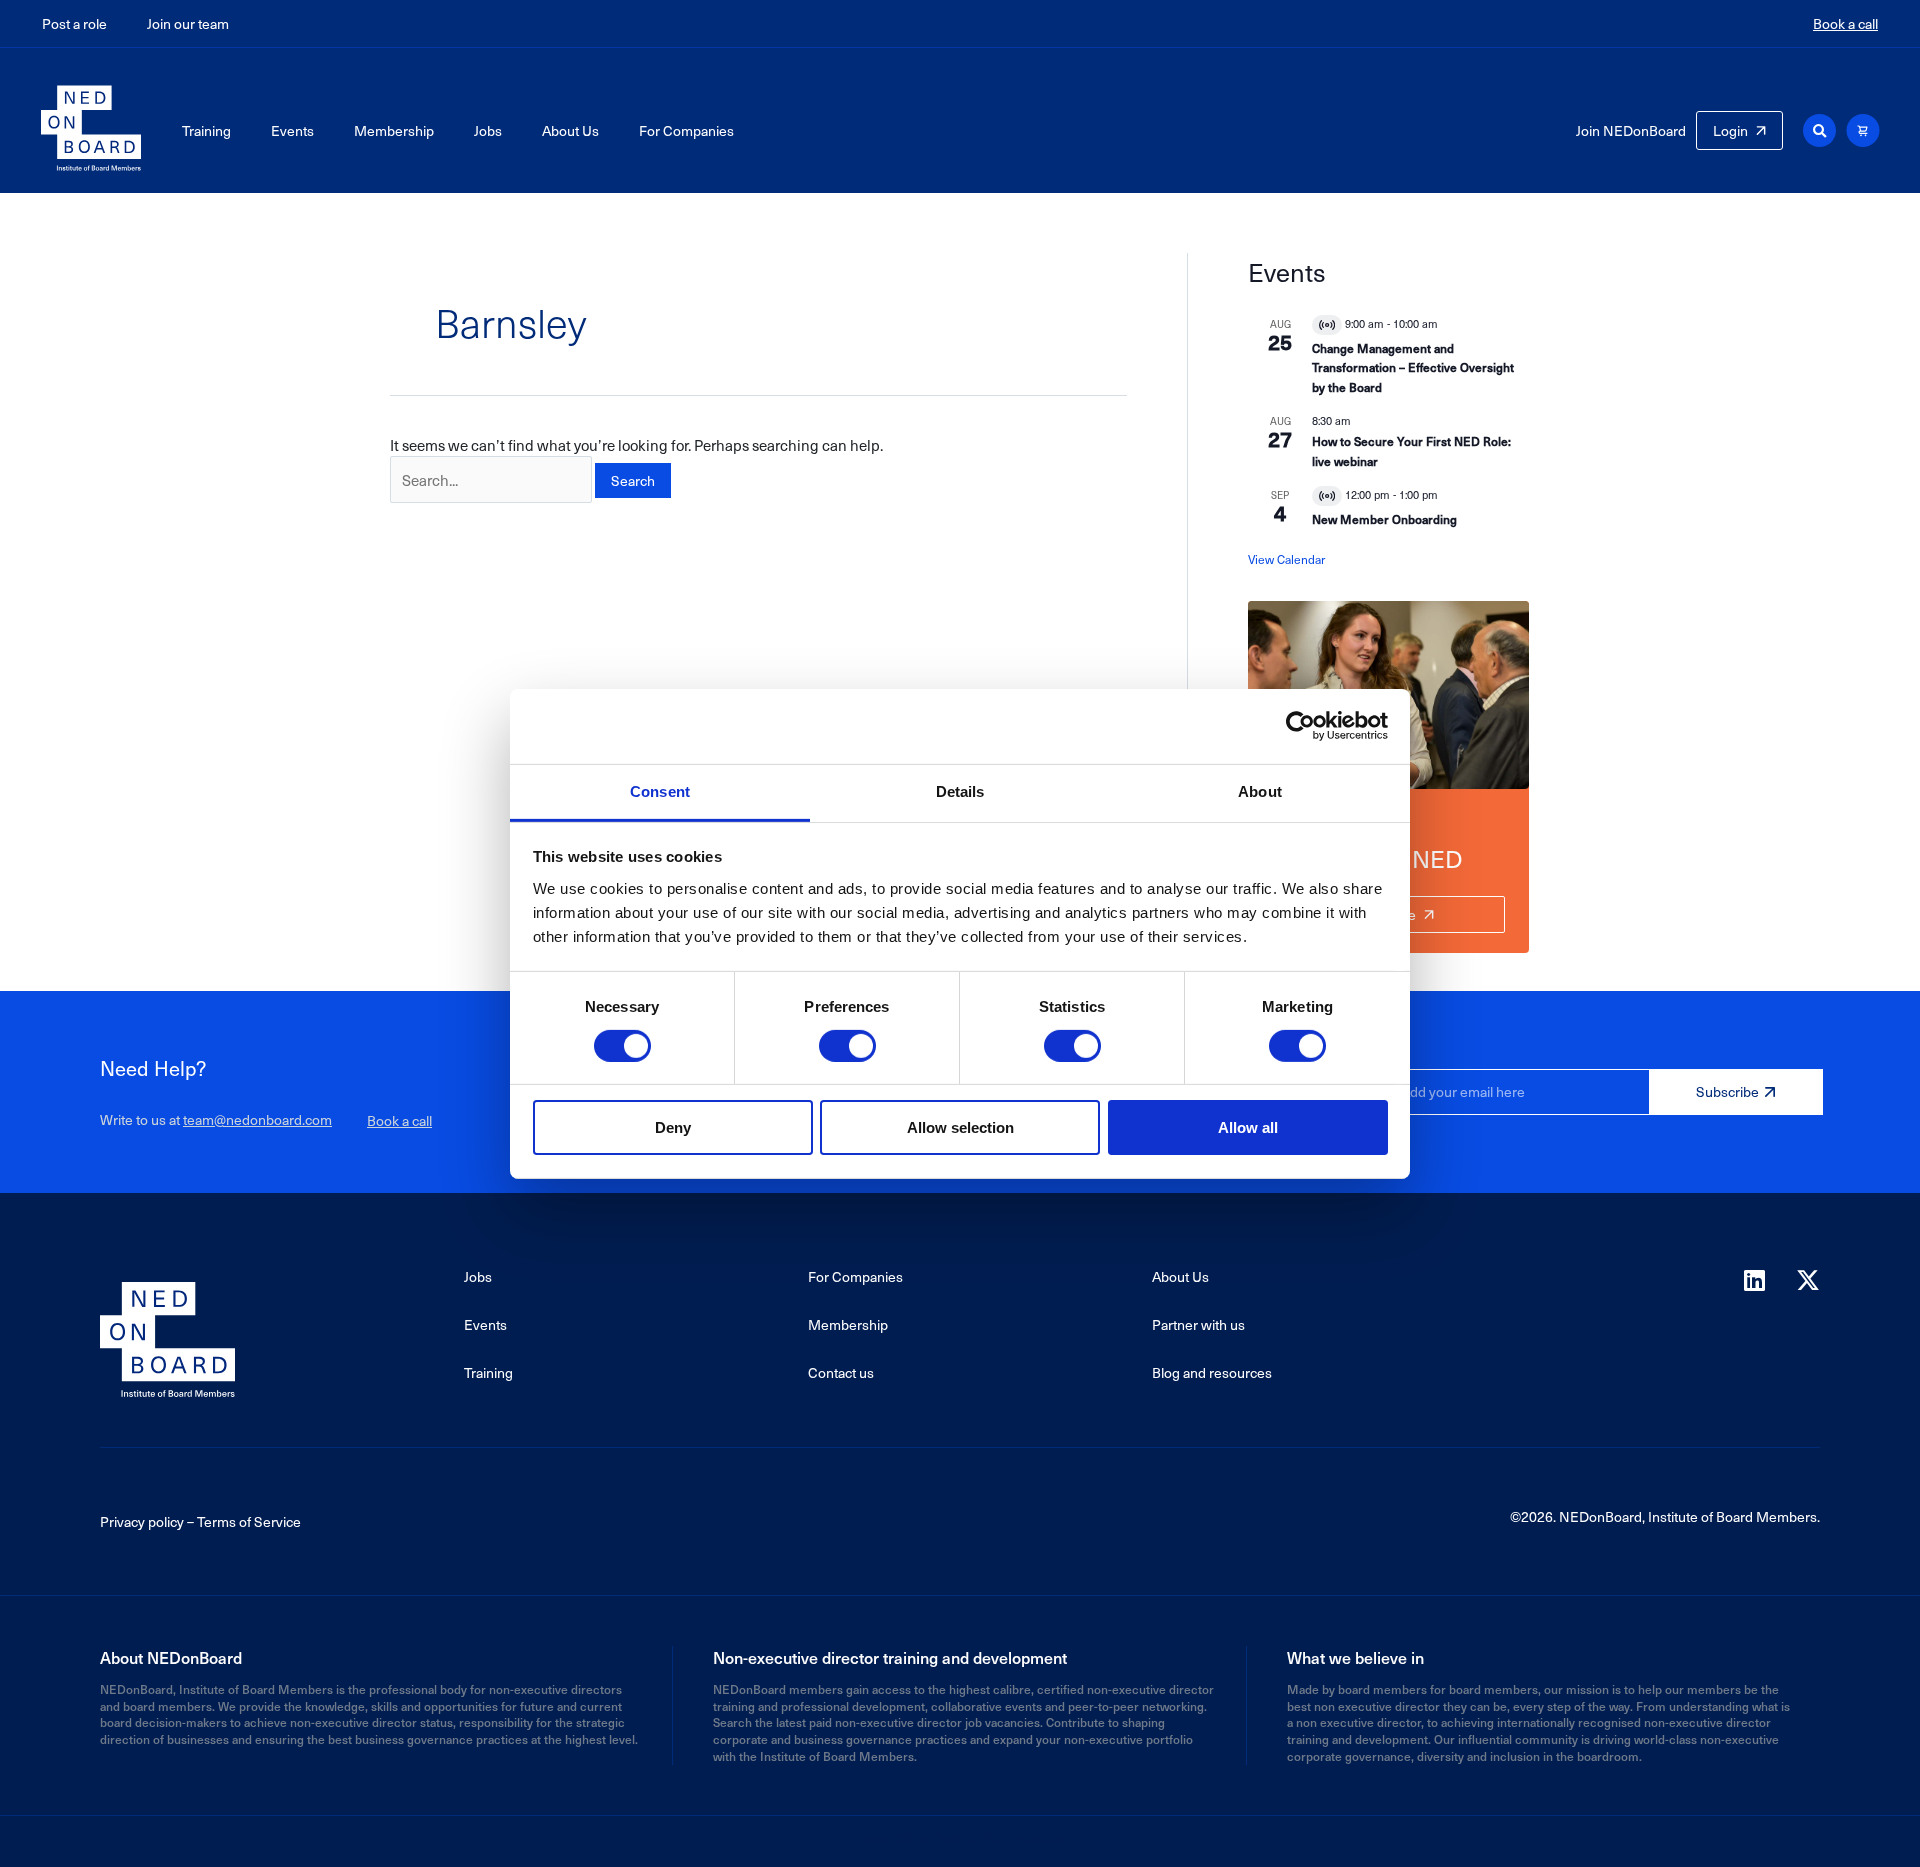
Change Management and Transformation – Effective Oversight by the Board (1413, 367)
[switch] (847, 1046)
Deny (673, 1127)
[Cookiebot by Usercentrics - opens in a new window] (1300, 726)
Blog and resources (1212, 1372)
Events (292, 130)
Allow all (1248, 1127)
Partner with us (1198, 1324)
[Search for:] (491, 479)
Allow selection (960, 1127)
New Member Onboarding (1384, 519)
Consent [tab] (660, 790)
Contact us (841, 1372)
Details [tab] (960, 790)
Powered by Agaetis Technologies (960, 1836)
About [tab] (1260, 790)
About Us (570, 130)
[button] (1819, 130)
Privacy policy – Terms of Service (200, 1521)
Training (206, 130)
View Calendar (1286, 559)
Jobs (488, 130)
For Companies (686, 130)
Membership (394, 130)
